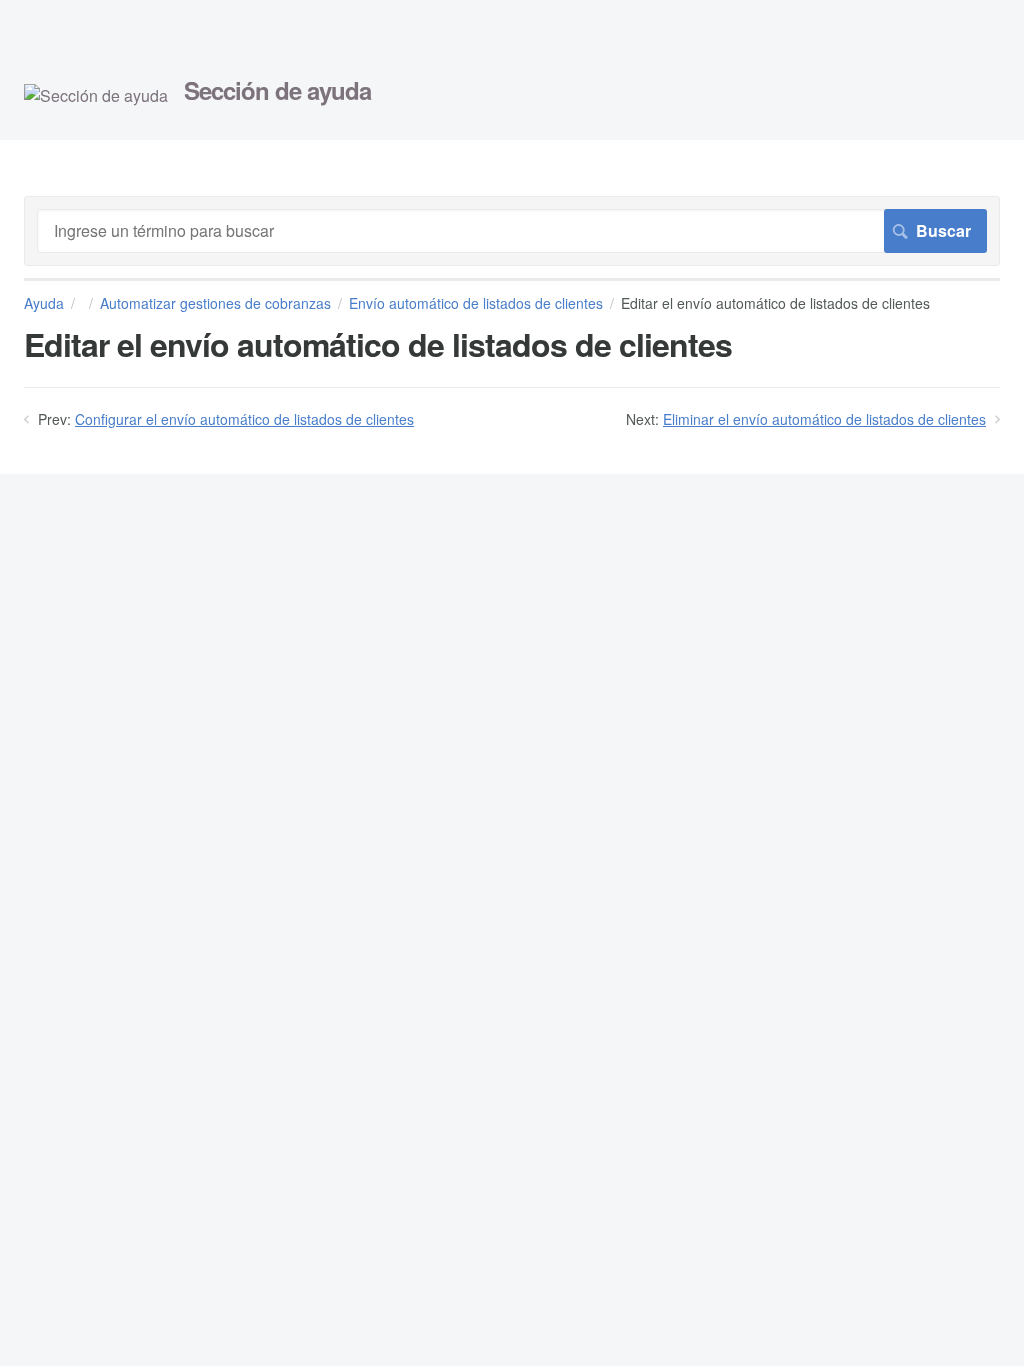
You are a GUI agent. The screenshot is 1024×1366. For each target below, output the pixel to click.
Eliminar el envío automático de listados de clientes (824, 419)
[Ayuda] (96, 95)
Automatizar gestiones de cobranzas (215, 303)
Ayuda (44, 303)
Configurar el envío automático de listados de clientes (244, 419)
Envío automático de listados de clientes (476, 303)
